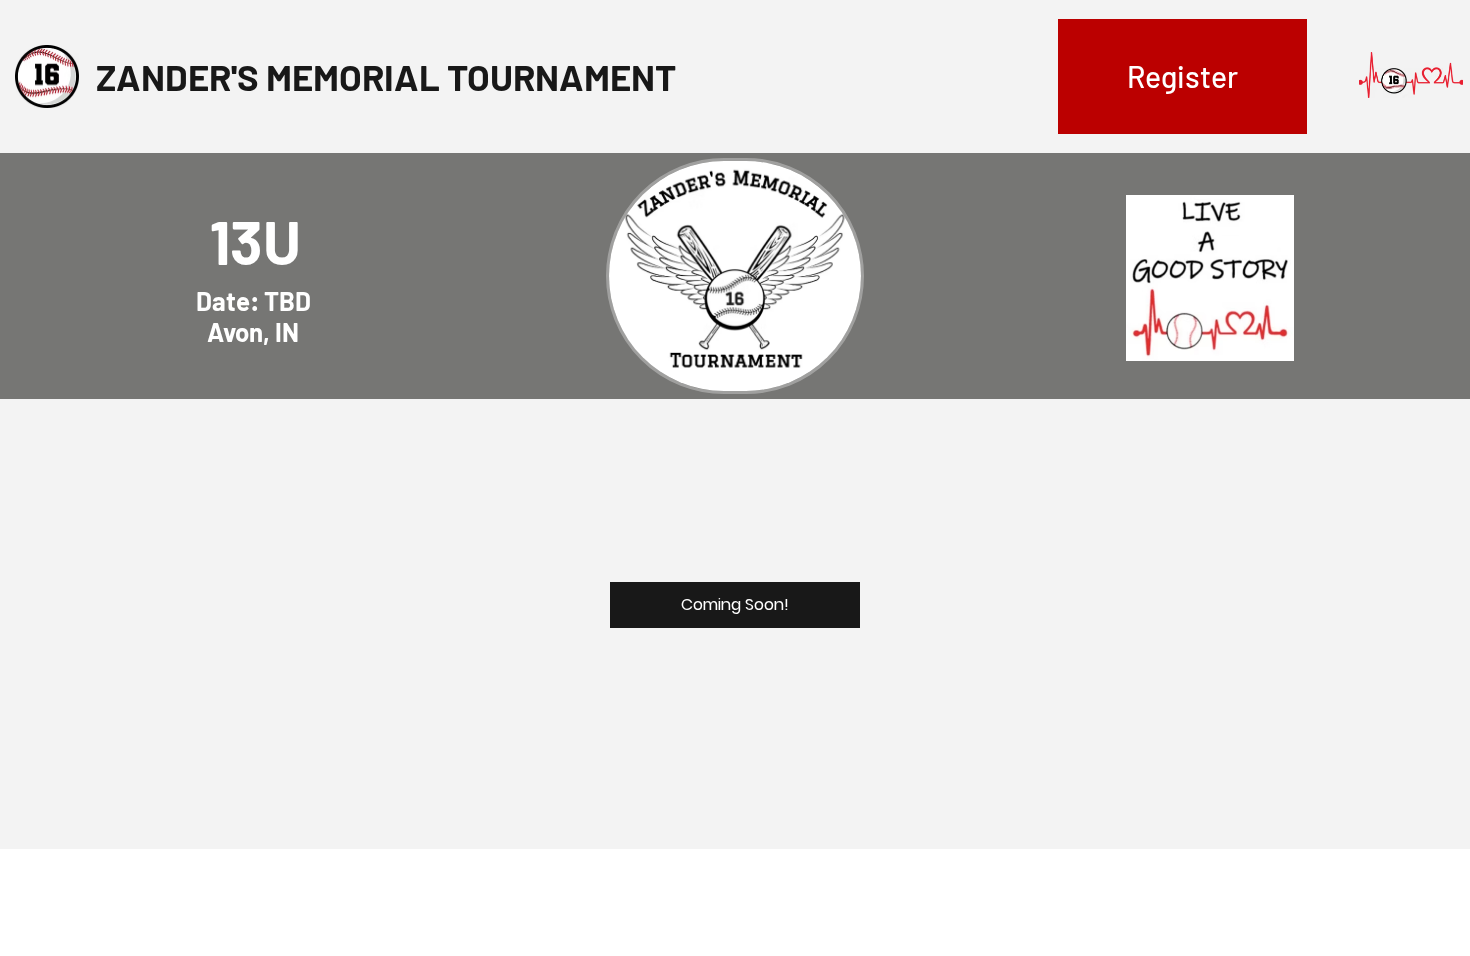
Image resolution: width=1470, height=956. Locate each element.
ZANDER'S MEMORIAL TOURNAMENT (386, 76)
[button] (1182, 76)
